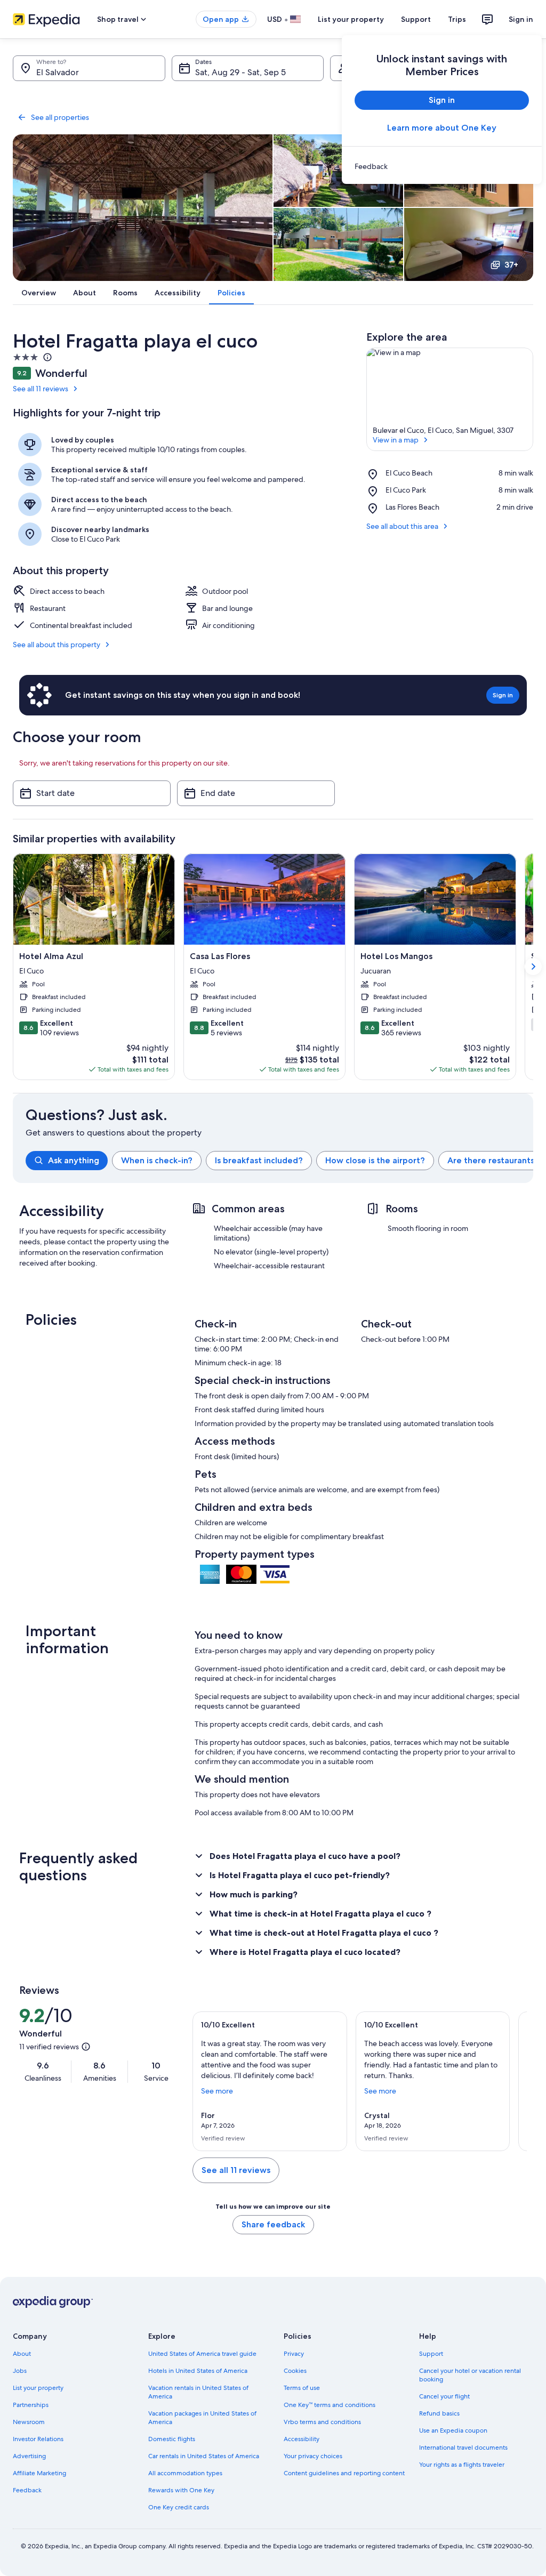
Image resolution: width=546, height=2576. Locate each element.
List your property (351, 19)
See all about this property (57, 645)
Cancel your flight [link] (444, 2396)
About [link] (22, 2354)
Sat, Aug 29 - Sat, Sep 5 (240, 72)
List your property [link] (38, 2388)
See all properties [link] (60, 117)
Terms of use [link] (302, 2388)
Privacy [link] (294, 2354)
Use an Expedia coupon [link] (453, 2430)
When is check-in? (157, 1160)
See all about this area (402, 526)
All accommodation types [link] (185, 2473)
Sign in (521, 19)
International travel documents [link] (463, 2448)
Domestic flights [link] (172, 2439)
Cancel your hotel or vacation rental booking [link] (470, 2375)
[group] (279, 1161)
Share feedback (273, 2224)
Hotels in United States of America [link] (198, 2371)
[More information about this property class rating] (46, 357)
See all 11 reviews (41, 389)
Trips (457, 19)
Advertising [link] (29, 2456)
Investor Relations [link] (38, 2439)
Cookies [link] (295, 2371)
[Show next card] (533, 967)
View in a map (396, 440)
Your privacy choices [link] (313, 2456)
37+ (511, 265)
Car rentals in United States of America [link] (204, 2456)
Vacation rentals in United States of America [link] (198, 2392)
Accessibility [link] (302, 2439)
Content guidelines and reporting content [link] (344, 2473)
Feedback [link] (27, 2490)
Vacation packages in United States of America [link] (202, 2418)
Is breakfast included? (259, 1160)
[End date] (256, 793)
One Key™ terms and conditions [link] (330, 2405)
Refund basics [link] (439, 2413)
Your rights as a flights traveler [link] (462, 2465)
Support (416, 19)
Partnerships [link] (31, 2405)
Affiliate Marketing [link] (39, 2473)
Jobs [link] (20, 2371)
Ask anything (74, 1160)
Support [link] (431, 2354)
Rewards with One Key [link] (181, 2490)
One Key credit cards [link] (179, 2507)
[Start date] (92, 793)
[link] (442, 166)
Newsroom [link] (29, 2422)
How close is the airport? (375, 1160)
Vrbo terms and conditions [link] (322, 2422)
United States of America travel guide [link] (202, 2354)
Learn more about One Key (442, 128)
